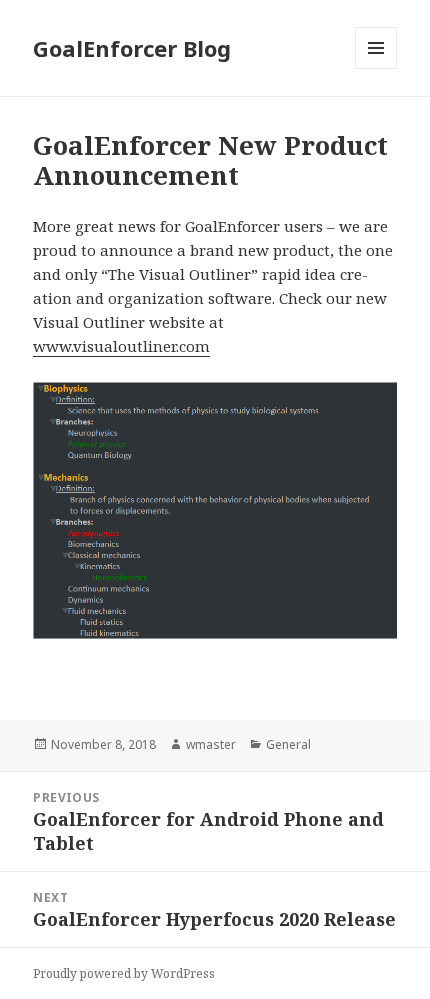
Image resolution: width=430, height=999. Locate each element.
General (288, 744)
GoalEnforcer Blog (132, 48)
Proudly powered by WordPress (124, 973)
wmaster (211, 744)
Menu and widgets (376, 68)
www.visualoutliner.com (121, 346)
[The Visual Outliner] (215, 510)
